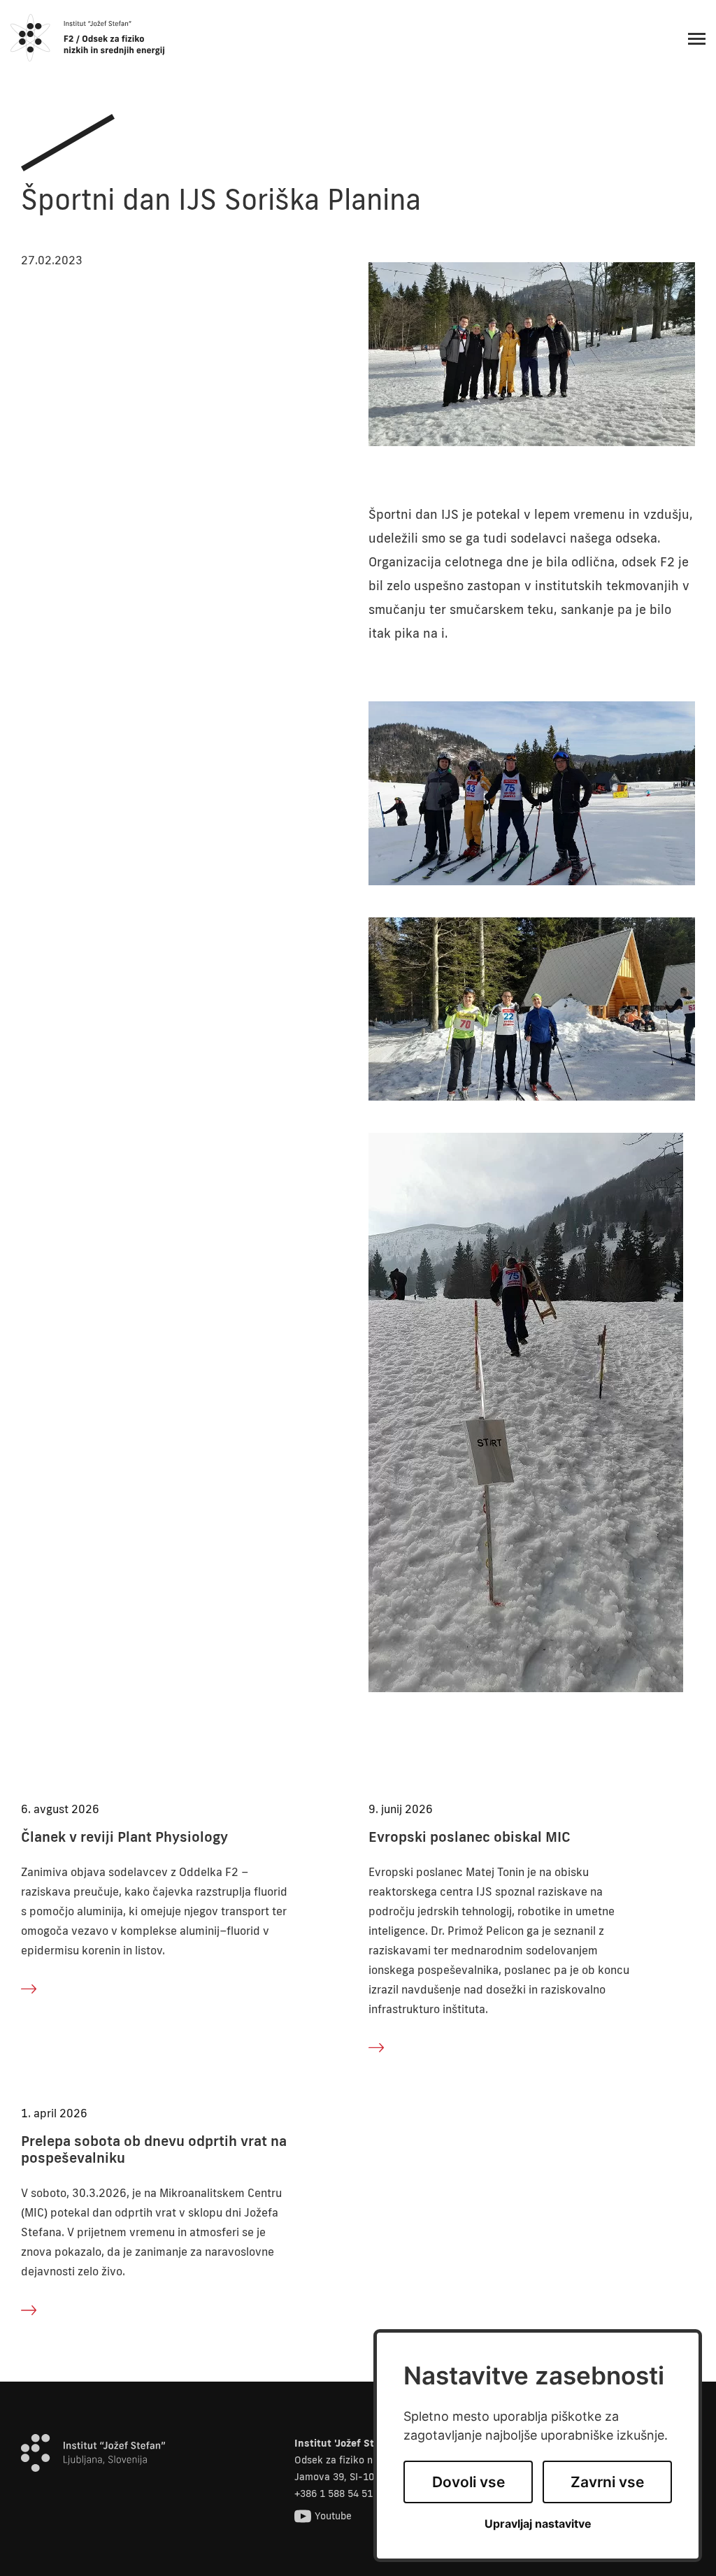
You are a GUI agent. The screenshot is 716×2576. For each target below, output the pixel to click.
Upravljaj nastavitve (538, 2524)
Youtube (333, 2516)
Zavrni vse (607, 2482)
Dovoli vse (468, 2482)
